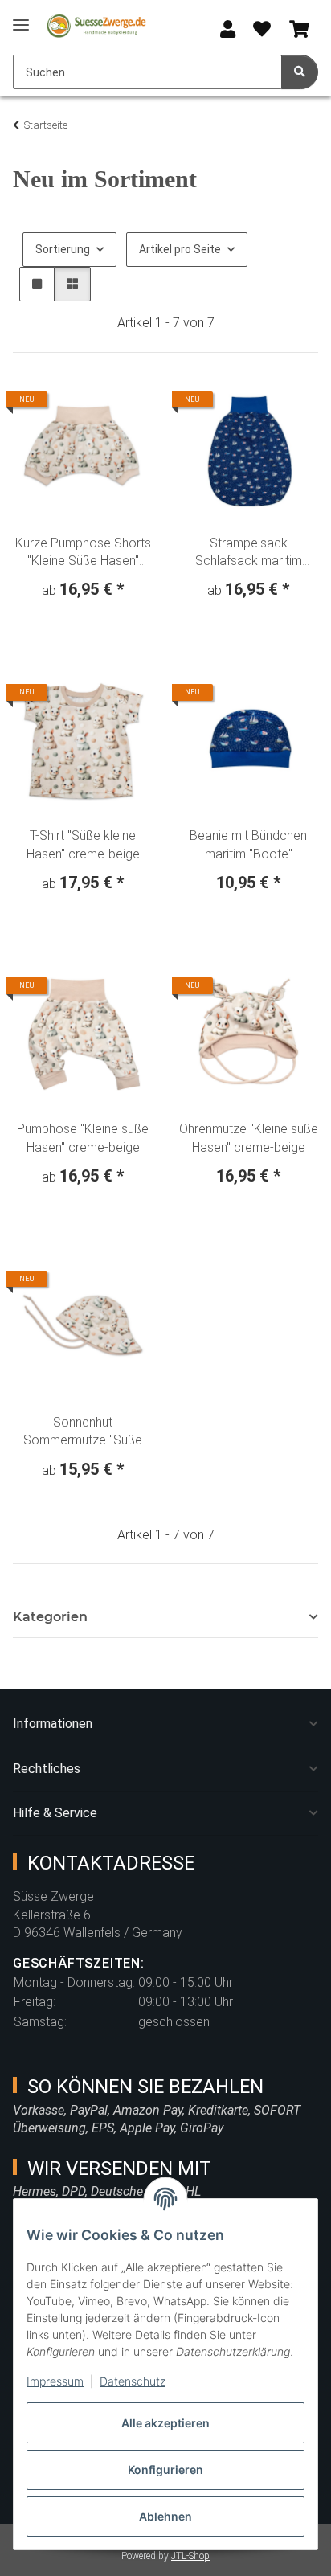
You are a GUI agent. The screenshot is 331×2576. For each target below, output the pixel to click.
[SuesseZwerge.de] (96, 26)
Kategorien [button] (50, 1617)
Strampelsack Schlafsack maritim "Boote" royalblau (249, 553)
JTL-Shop (190, 2556)
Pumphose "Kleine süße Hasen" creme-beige (83, 1138)
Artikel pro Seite (180, 249)
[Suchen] (300, 72)
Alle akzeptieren (165, 2423)
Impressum (55, 2381)
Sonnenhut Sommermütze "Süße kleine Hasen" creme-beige (83, 1432)
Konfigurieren (165, 2470)
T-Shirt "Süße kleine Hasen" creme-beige (83, 844)
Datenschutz (133, 2381)
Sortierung (63, 249)
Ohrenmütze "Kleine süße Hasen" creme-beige (249, 1138)
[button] (228, 30)
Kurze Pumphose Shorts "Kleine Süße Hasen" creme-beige (83, 553)
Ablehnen (165, 2516)
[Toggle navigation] (21, 18)
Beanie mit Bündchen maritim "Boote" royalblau (248, 846)
